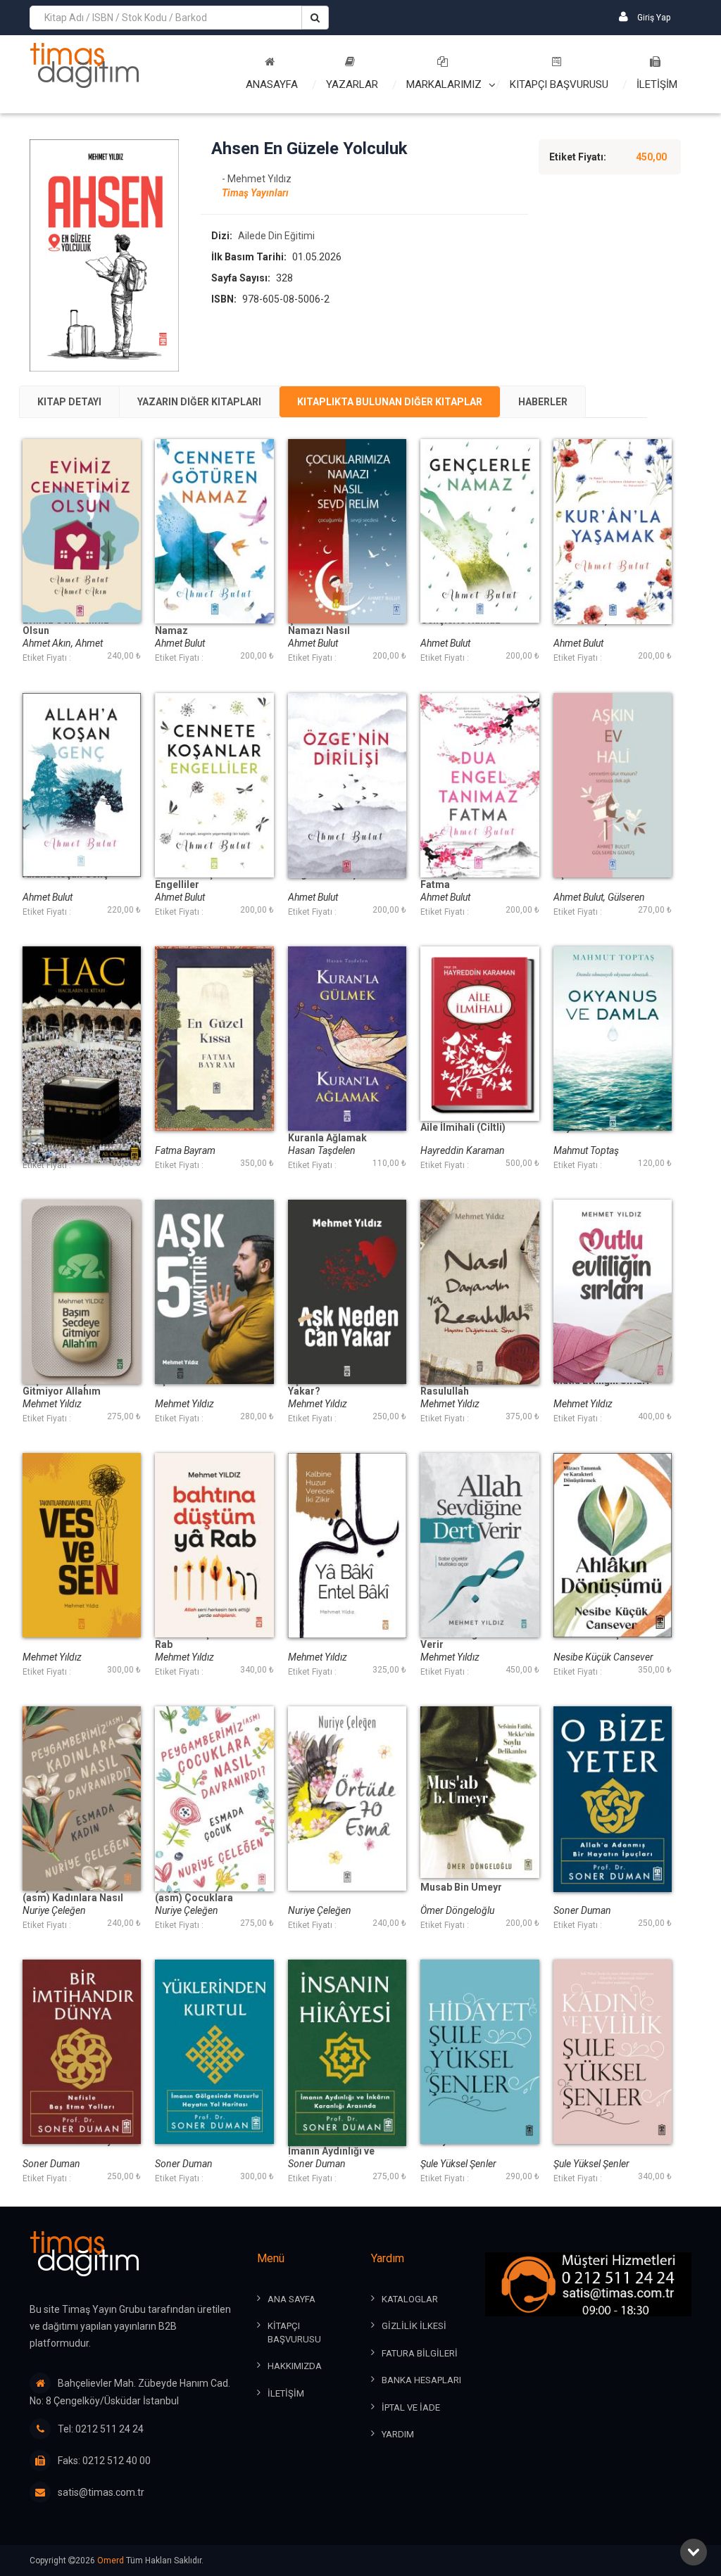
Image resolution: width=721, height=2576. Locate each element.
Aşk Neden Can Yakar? (323, 1386)
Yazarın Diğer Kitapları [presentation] (199, 402)
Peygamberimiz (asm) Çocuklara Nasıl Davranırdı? (195, 1898)
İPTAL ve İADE (411, 2407)
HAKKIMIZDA (295, 2366)
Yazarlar (352, 84)
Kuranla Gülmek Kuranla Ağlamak (327, 1133)
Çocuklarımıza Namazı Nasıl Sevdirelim (322, 631)
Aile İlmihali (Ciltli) (463, 1128)
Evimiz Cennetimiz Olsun (66, 626)
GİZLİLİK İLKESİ (414, 2326)
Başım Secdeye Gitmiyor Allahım (62, 1386)
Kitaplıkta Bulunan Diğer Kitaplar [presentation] (390, 402)
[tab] (69, 402)
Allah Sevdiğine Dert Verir (467, 1639)
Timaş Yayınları (255, 193)
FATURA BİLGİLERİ (420, 2353)
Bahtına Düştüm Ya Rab (198, 1639)
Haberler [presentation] (543, 402)
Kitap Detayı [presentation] (69, 402)
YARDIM (398, 2434)
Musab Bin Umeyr (461, 1887)
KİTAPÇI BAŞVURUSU (294, 2333)
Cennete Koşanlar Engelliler (196, 880)
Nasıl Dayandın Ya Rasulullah (462, 1386)
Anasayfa (272, 84)
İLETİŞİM (657, 84)
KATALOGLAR (410, 2299)
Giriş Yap (653, 18)
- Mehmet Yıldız (257, 179)
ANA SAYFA (291, 2299)
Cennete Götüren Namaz (194, 626)
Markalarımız (444, 84)
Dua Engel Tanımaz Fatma (465, 880)
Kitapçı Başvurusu (559, 84)
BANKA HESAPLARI (421, 2380)
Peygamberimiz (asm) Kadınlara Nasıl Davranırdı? (73, 1898)
